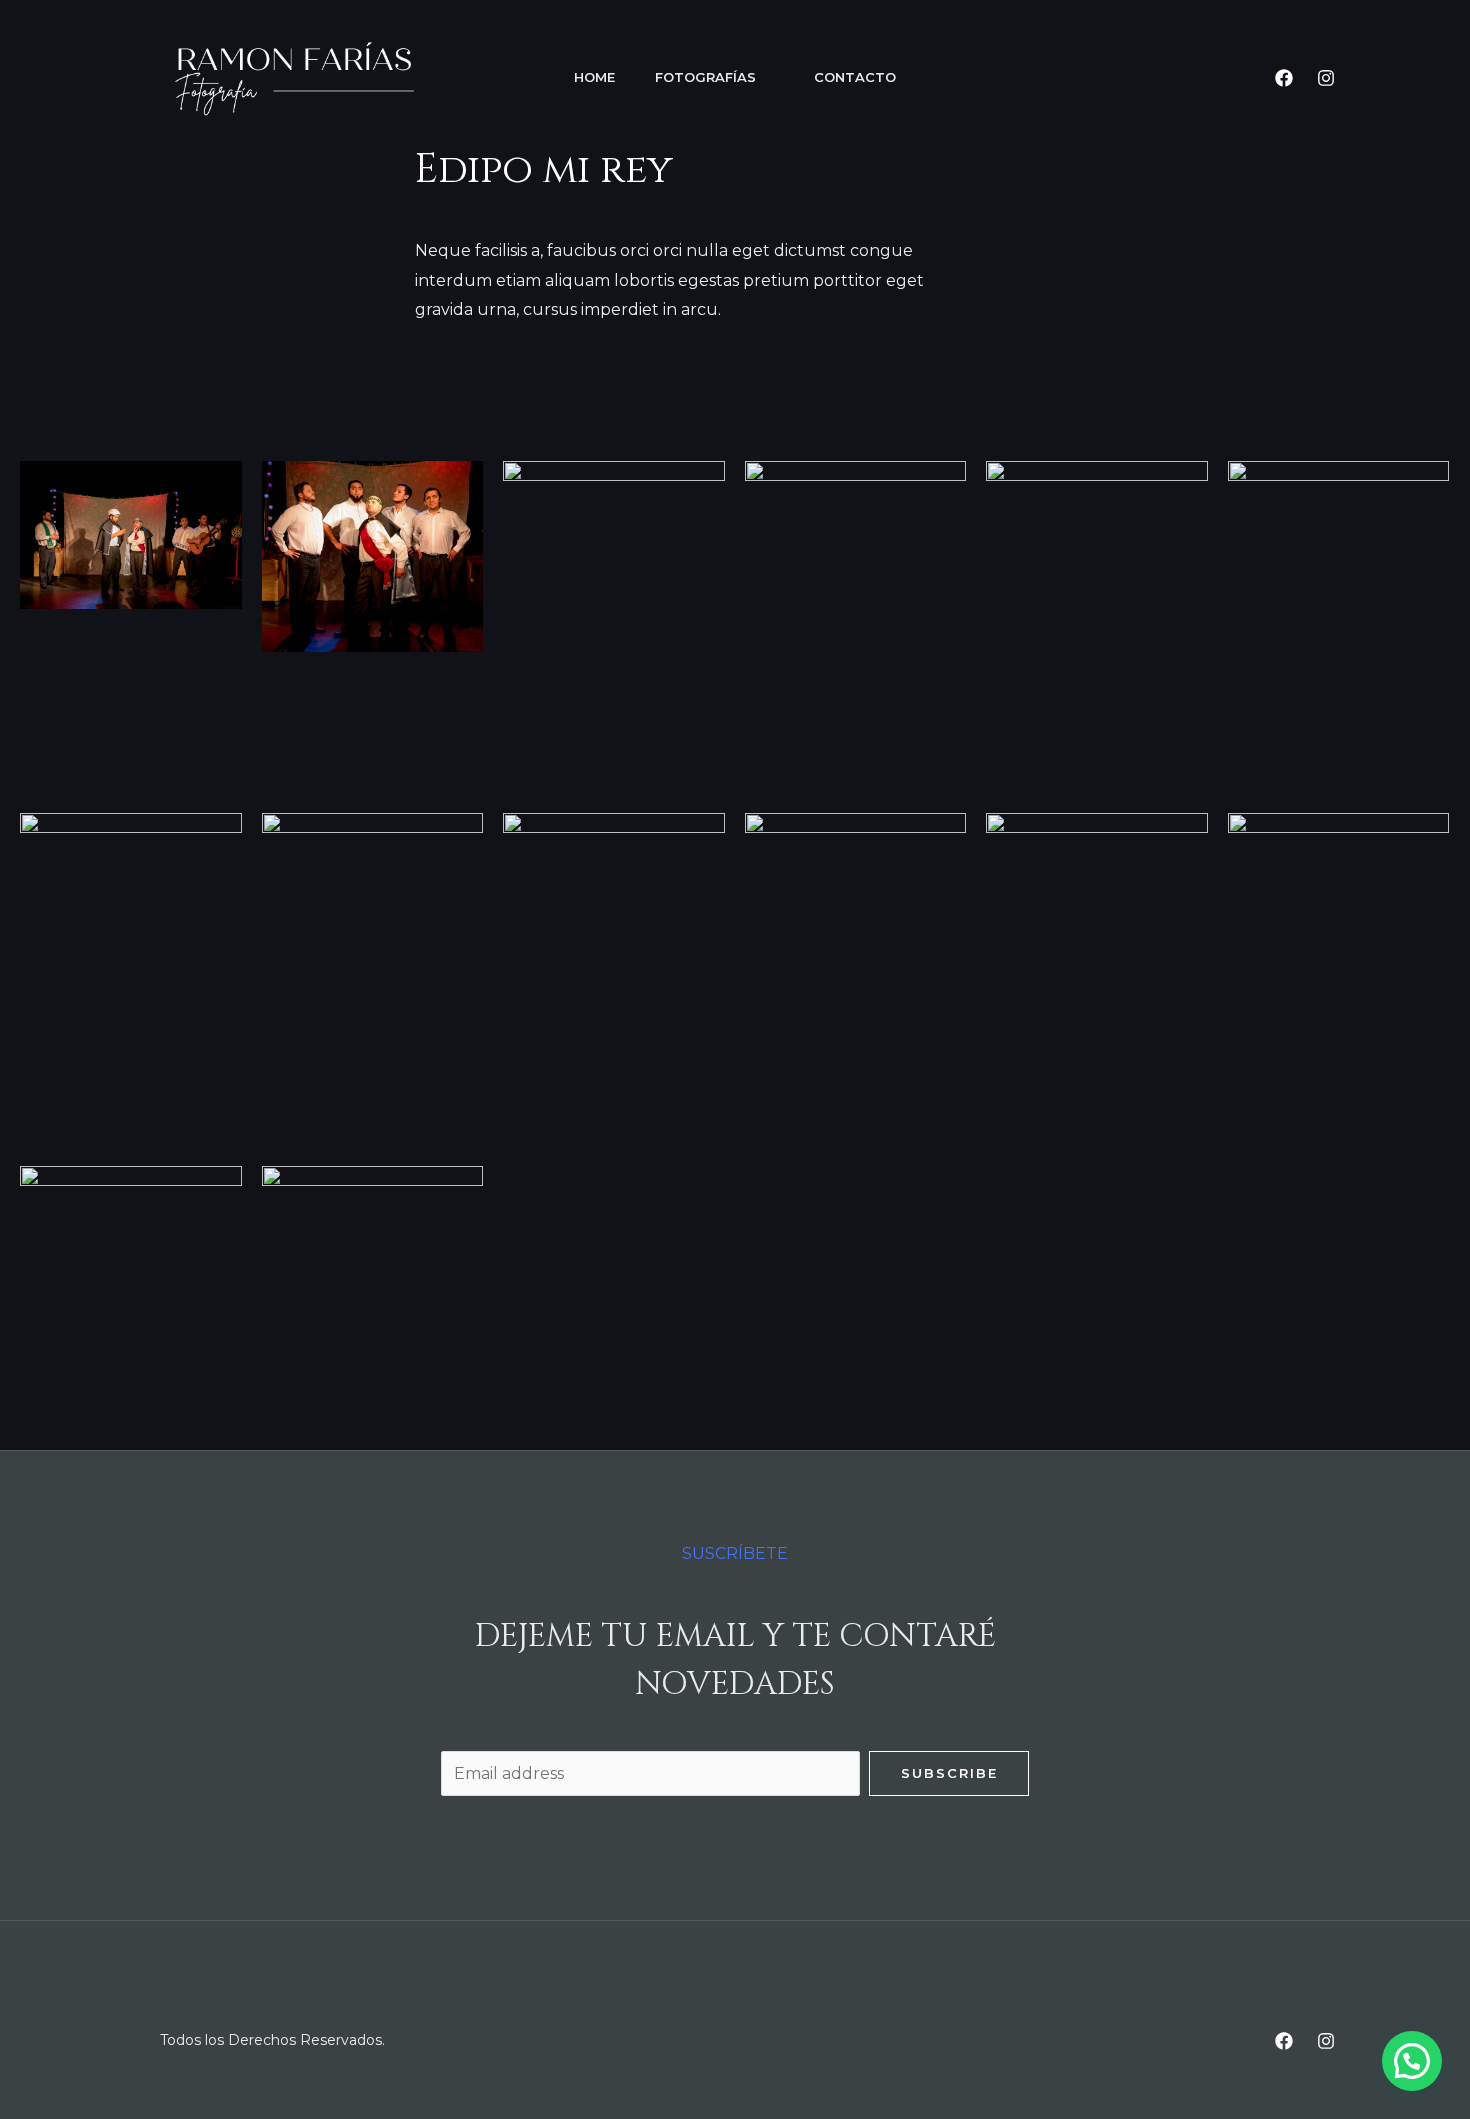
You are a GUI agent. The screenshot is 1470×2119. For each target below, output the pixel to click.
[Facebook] (1284, 78)
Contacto (855, 77)
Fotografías (705, 77)
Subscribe (949, 1773)
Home (594, 77)
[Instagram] (1326, 78)
